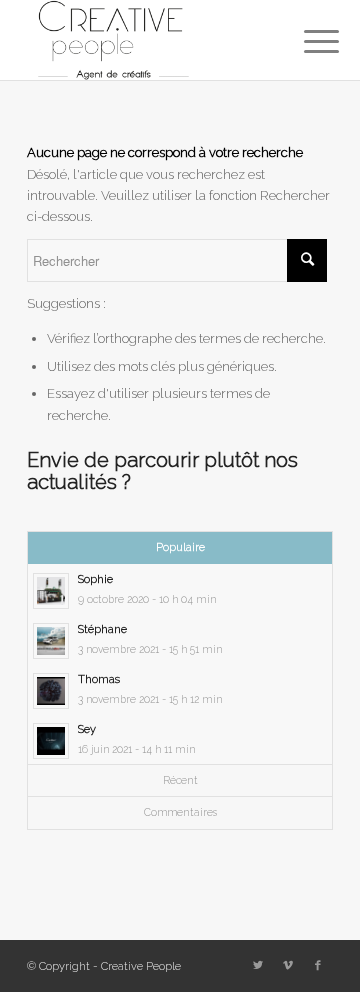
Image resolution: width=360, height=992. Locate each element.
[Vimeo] (288, 966)
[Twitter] (258, 966)
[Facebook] (318, 966)
